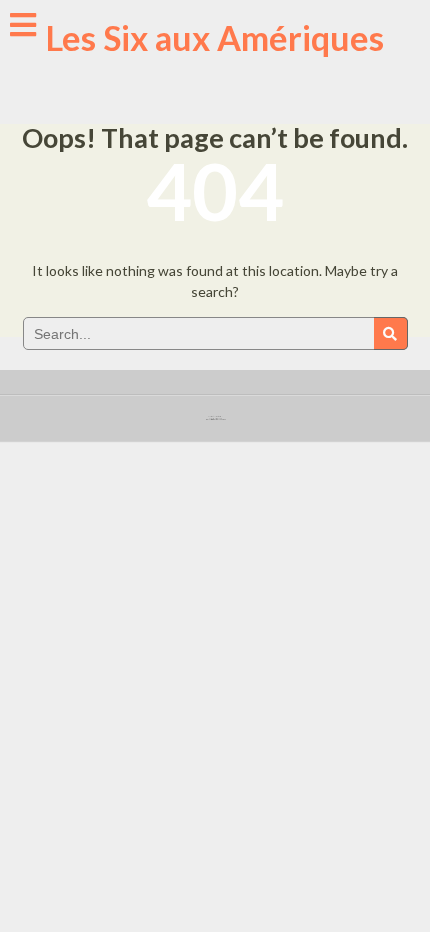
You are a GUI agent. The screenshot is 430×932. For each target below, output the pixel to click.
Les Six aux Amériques (215, 37)
